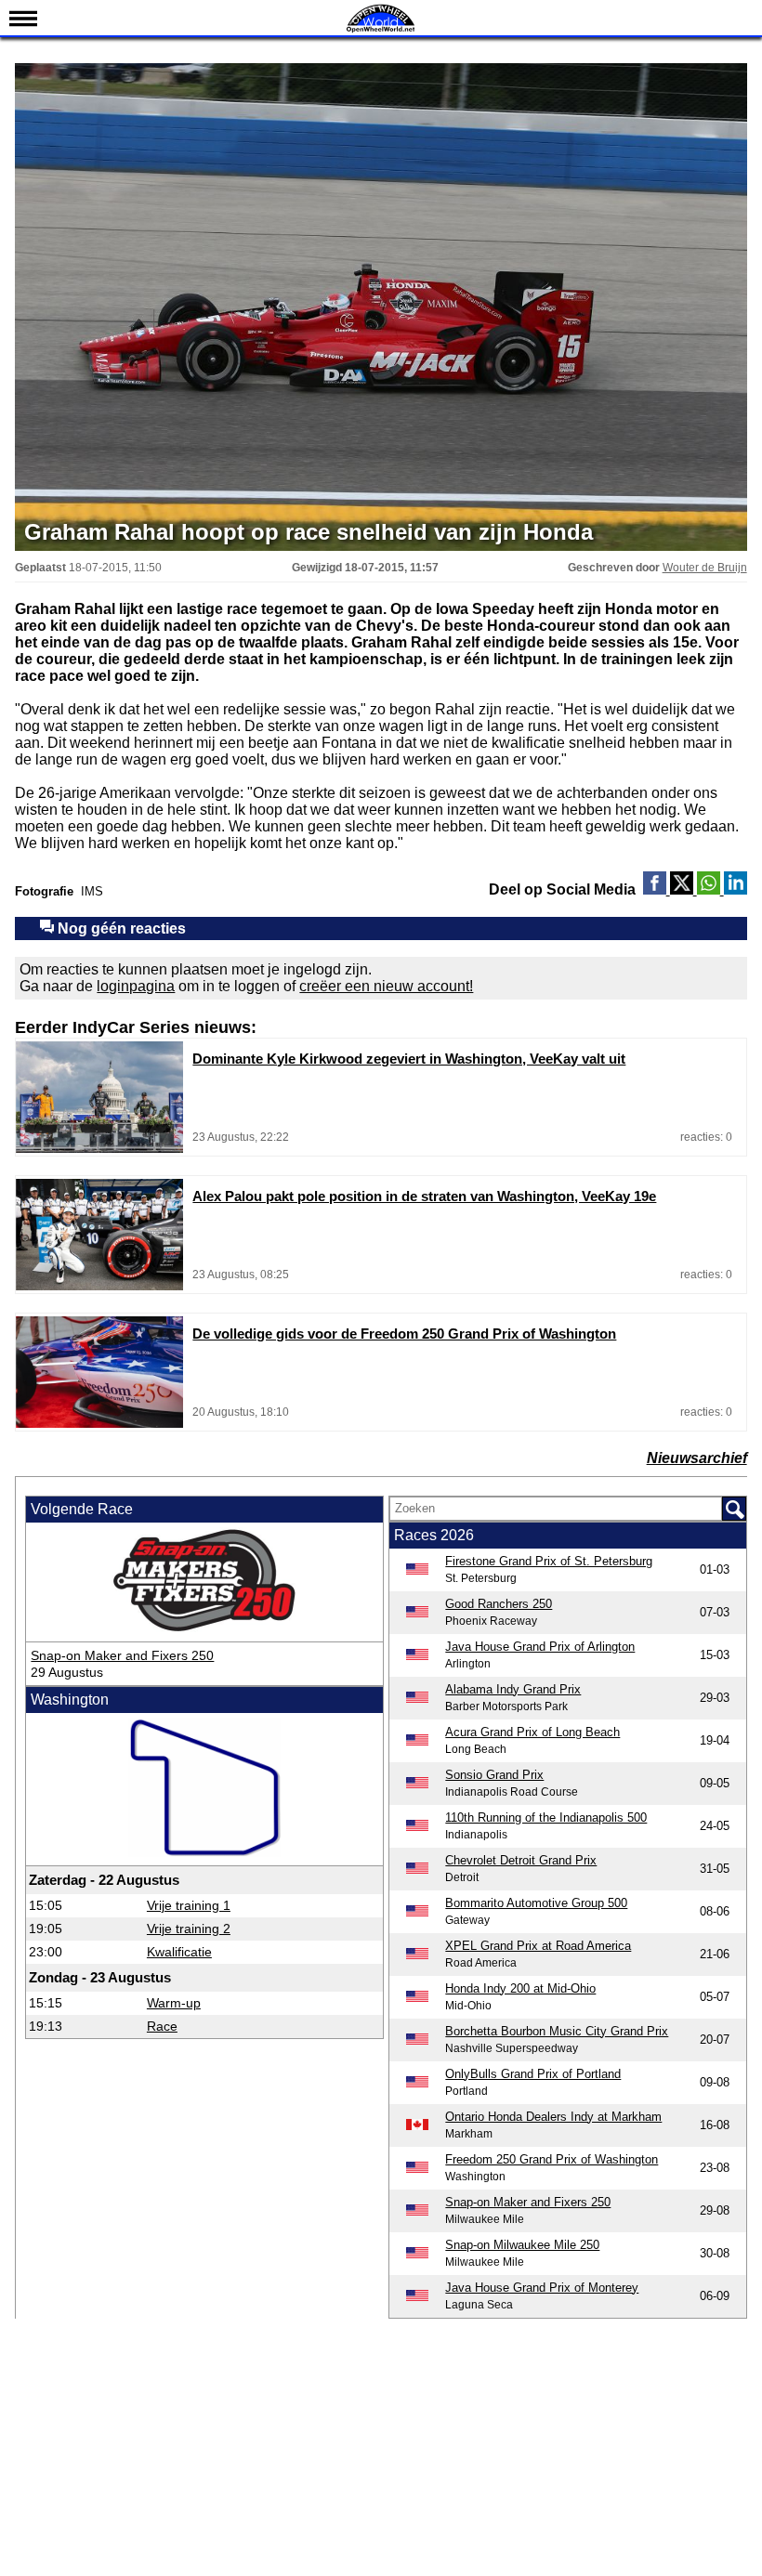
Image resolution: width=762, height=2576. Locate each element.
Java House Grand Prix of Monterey (542, 2288)
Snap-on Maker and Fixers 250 (122, 1655)
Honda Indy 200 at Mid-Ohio (520, 1988)
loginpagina (136, 986)
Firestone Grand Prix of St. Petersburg (549, 1561)
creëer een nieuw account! (386, 986)
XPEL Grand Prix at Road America (538, 1946)
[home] (381, 30)
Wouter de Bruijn (705, 568)
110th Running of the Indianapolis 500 (546, 1818)
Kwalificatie (179, 1952)
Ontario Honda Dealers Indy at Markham (553, 2117)
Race (162, 2026)
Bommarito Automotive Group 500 (536, 1903)
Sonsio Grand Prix (494, 1775)
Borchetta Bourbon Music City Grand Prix (557, 2031)
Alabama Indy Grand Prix (513, 1689)
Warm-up (174, 2003)
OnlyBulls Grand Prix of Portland (533, 2074)
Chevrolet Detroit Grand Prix (521, 1860)
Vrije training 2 (189, 1929)
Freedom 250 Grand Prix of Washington (552, 2159)
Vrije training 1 (189, 1905)
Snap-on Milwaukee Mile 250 (522, 2245)
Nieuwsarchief (697, 1458)
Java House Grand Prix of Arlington (540, 1647)
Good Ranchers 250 (499, 1604)
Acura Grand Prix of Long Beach (532, 1732)
